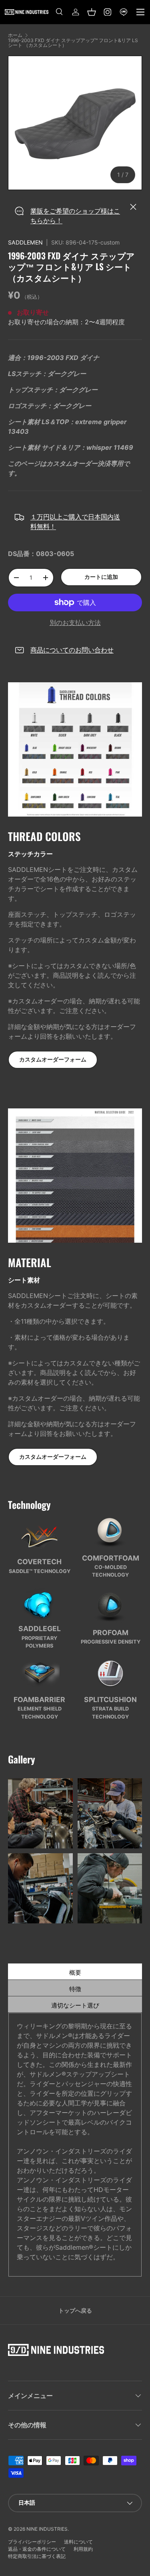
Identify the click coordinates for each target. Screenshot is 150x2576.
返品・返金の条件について (37, 2549)
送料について (78, 2542)
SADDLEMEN (25, 242)
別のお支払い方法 (75, 623)
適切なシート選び (97, 2005)
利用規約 (83, 2549)
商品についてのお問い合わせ (72, 650)
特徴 (106, 1989)
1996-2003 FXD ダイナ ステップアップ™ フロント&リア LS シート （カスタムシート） (73, 43)
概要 (106, 1972)
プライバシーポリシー (32, 2542)
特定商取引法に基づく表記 (37, 2556)
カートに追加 (101, 577)
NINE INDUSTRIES (47, 2529)
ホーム (15, 35)
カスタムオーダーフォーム (53, 1059)
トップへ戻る (75, 2310)
